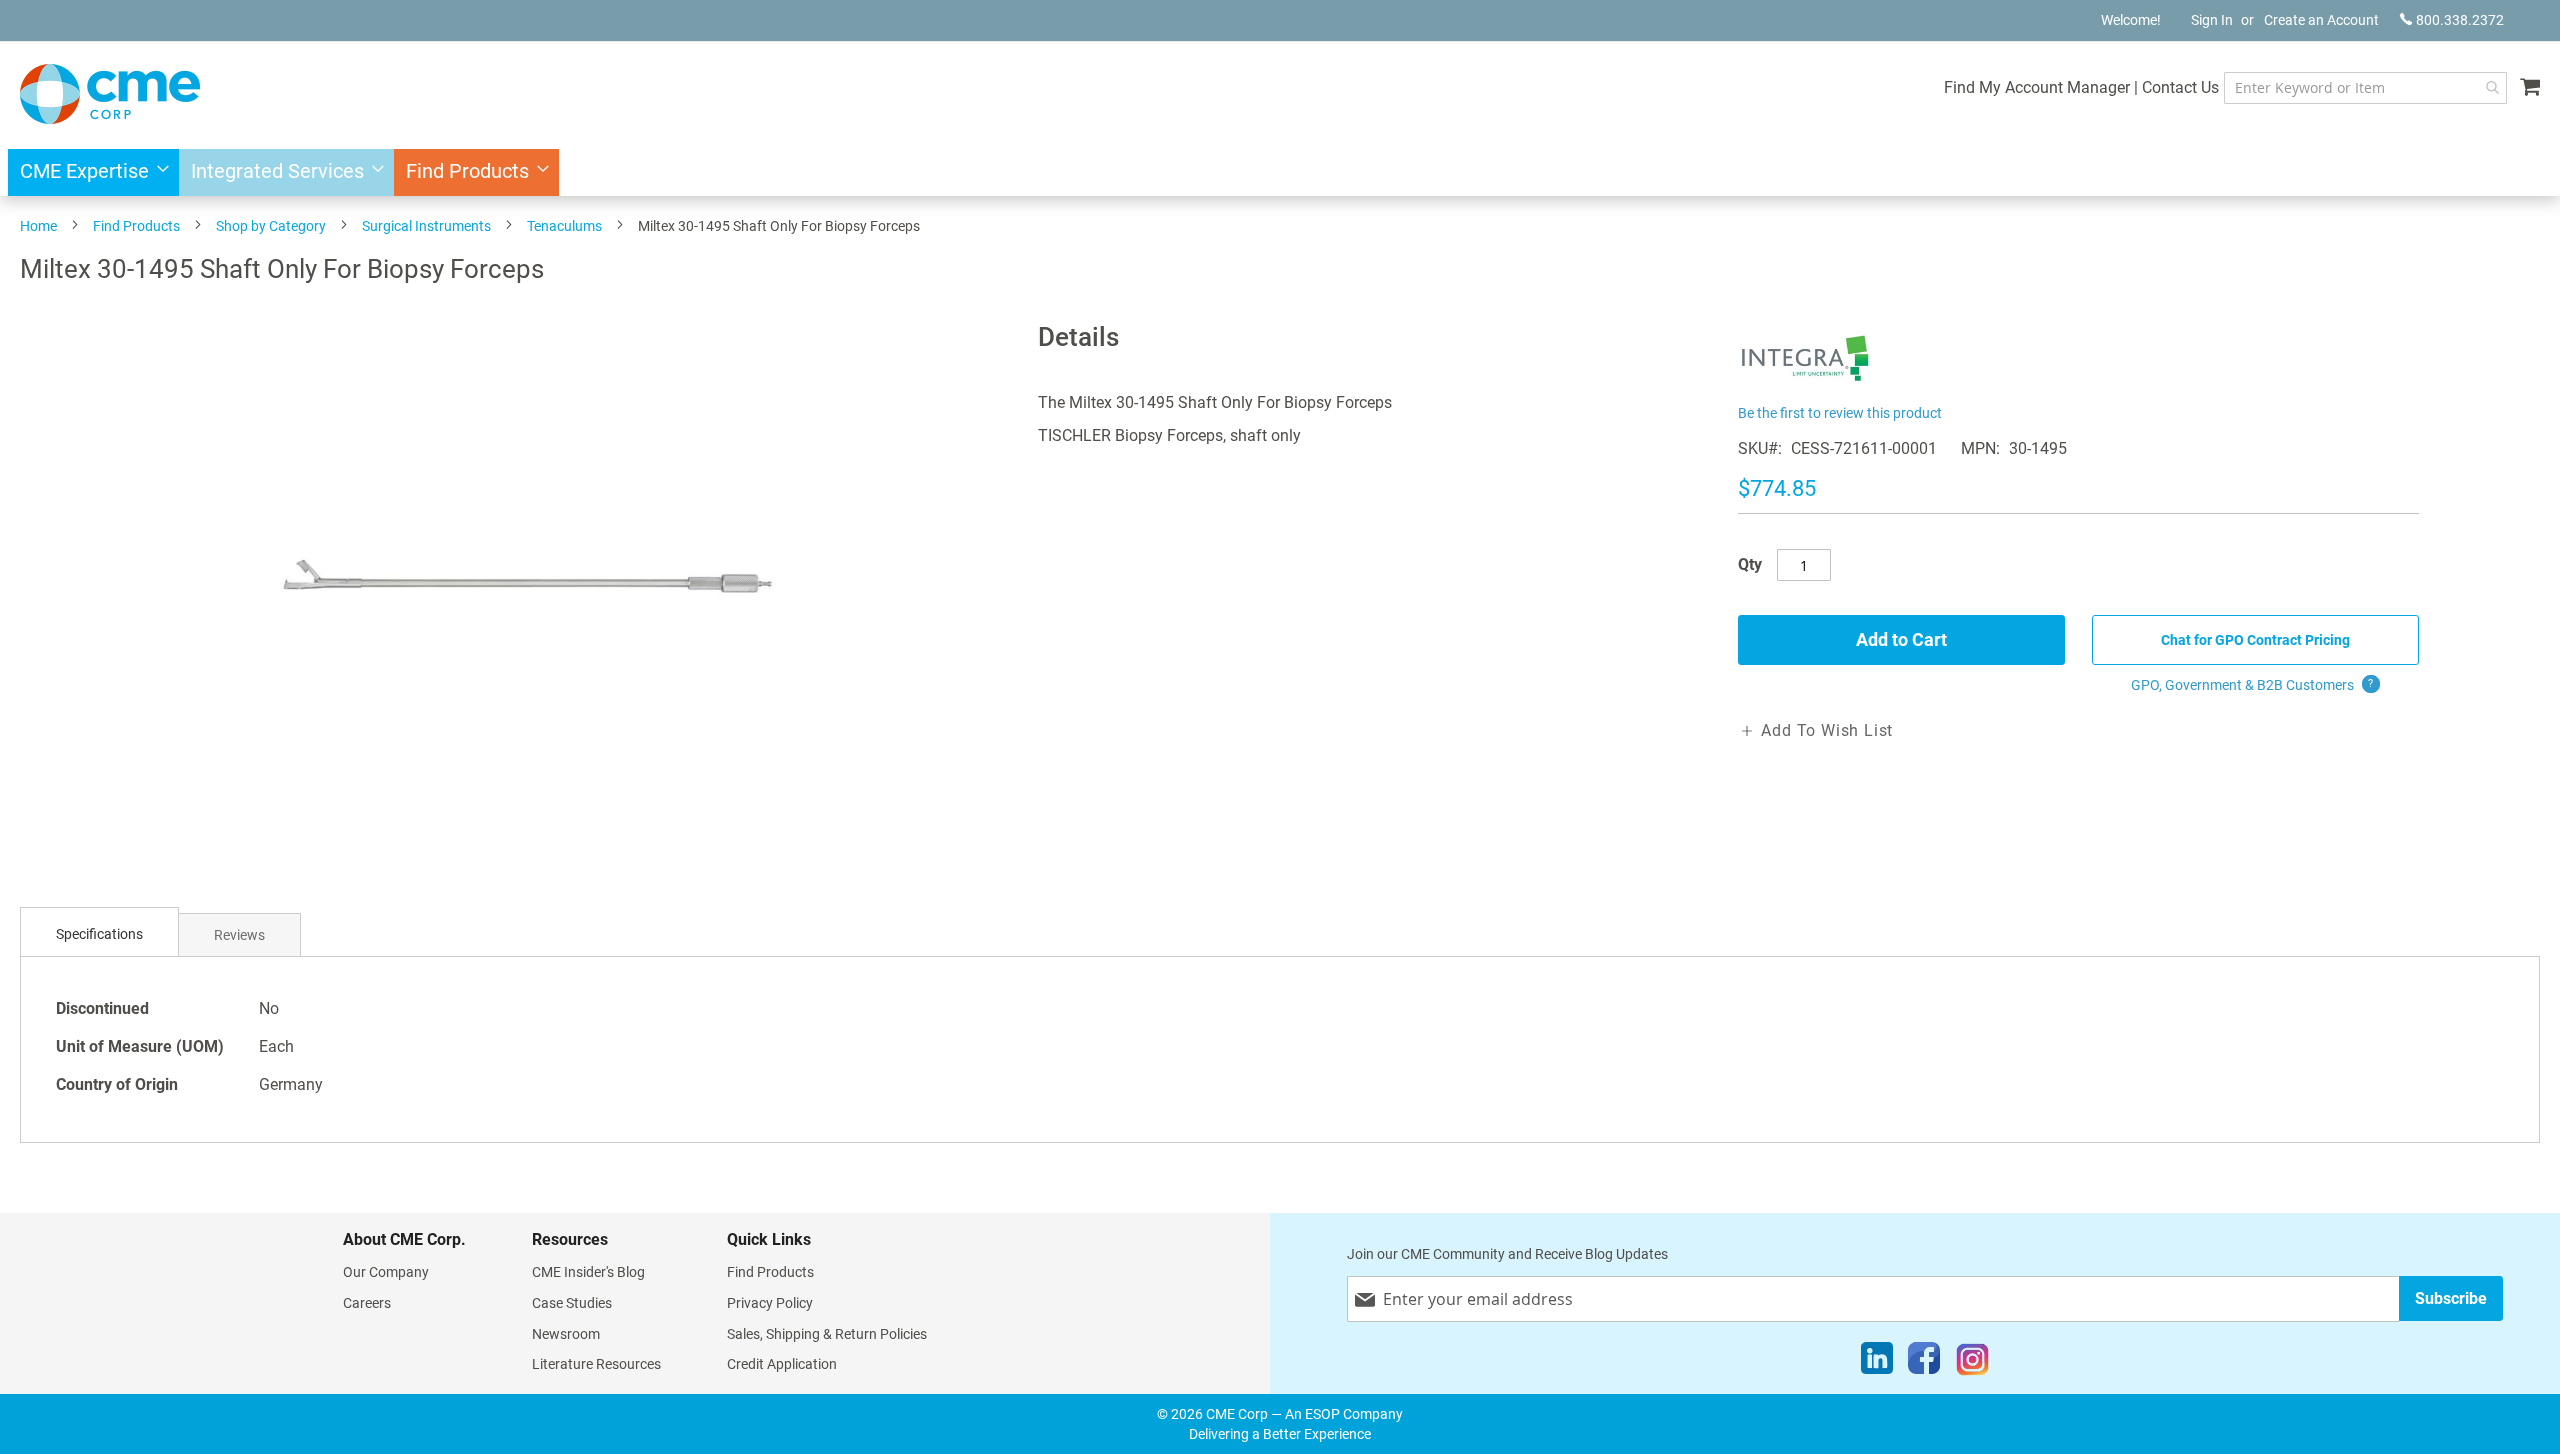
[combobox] (2365, 88)
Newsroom (566, 1334)
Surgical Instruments (426, 226)
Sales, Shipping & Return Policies (827, 1334)
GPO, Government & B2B (2252, 685)
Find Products (136, 226)
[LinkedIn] (1877, 1363)
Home (38, 226)
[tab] (99, 934)
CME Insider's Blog (588, 1272)
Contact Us (2180, 87)
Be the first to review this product (1840, 413)
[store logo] (110, 94)
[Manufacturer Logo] (1805, 387)
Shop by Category (271, 226)
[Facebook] (1924, 1363)
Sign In (2212, 20)
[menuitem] (88, 172)
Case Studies (572, 1303)
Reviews (239, 935)
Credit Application (782, 1364)
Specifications (99, 934)
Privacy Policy (770, 1303)
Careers (367, 1303)
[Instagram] (1972, 1363)
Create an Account (2321, 20)
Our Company (386, 1272)
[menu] (1280, 172)
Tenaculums (564, 226)
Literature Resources (596, 1364)
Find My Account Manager (2037, 87)
